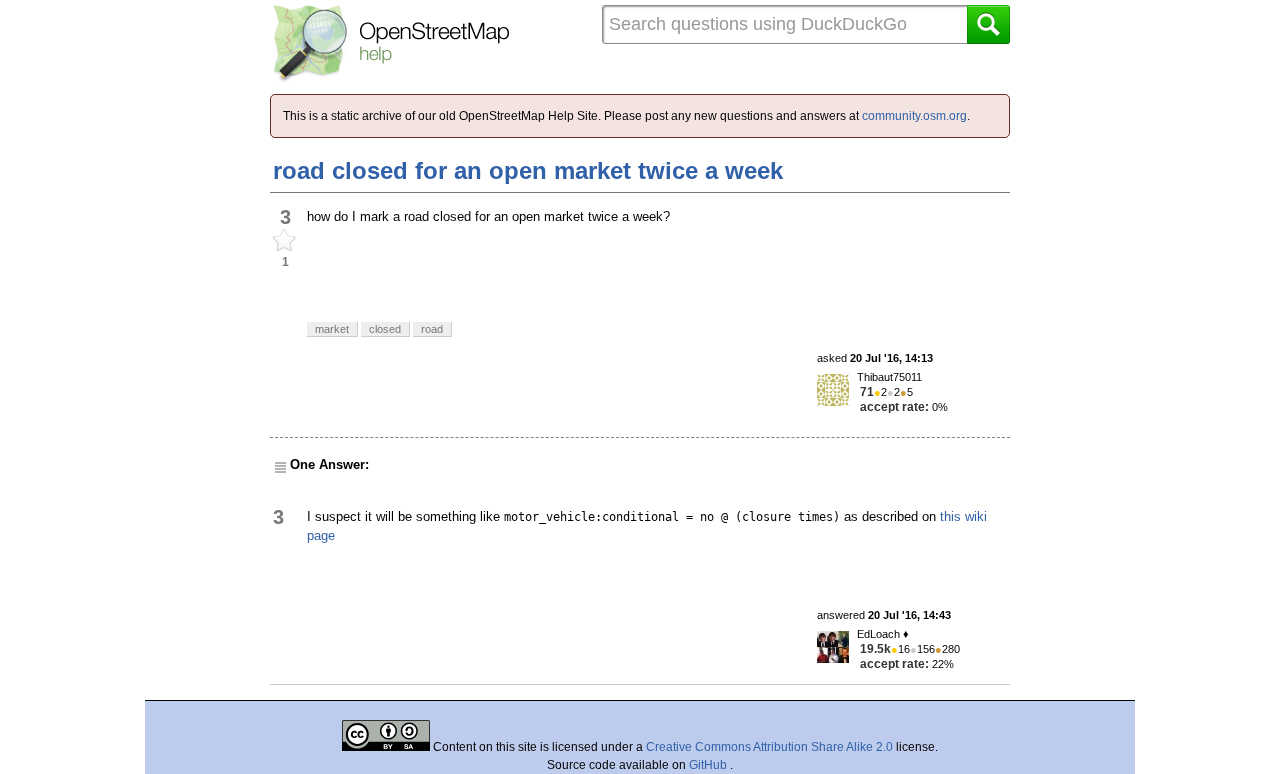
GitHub (709, 765)
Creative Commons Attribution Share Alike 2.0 (769, 747)
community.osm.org (914, 116)
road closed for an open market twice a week (528, 170)
